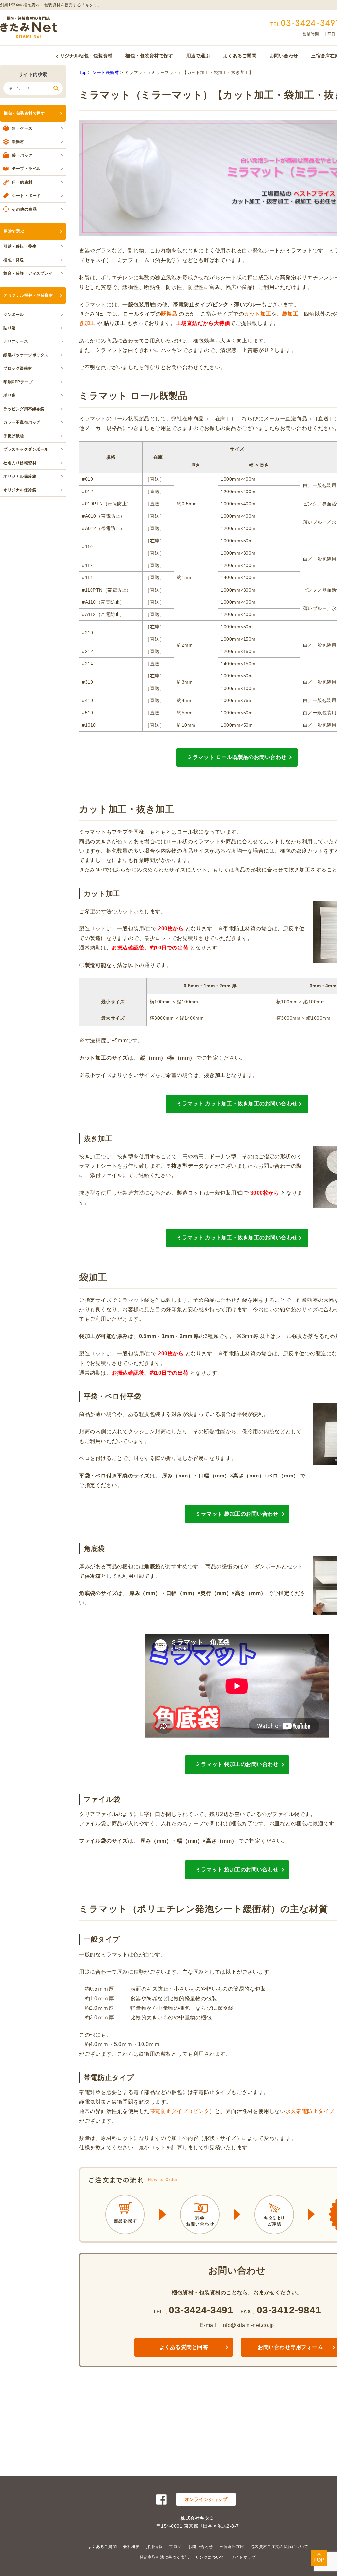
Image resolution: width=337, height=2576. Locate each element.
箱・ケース (22, 128)
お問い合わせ (284, 56)
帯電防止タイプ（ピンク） (182, 2111)
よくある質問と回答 (184, 2347)
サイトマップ (243, 2557)
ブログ (175, 2547)
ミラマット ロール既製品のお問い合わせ (237, 757)
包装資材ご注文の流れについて (280, 2547)
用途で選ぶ (198, 56)
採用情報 (154, 2547)
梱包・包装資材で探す (149, 56)
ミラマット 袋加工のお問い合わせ (237, 1514)
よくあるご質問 (240, 56)
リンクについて (210, 2557)
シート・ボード (26, 196)
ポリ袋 (10, 395)
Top (83, 73)
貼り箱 (10, 328)
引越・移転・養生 (20, 246)
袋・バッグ (22, 155)
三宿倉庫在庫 (232, 2547)
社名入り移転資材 (20, 463)
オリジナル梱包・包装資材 (84, 56)
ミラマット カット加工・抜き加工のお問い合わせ (237, 1104)
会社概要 (131, 2547)
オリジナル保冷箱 (20, 476)
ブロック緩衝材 (18, 368)
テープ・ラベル (26, 169)
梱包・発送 (14, 260)
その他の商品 (24, 209)
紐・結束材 (22, 182)
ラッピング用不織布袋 (24, 409)
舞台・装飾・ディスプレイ (28, 273)
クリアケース (16, 341)
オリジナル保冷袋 (20, 490)
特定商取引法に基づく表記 (164, 2557)
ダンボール (14, 315)
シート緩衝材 (105, 73)
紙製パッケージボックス (26, 355)
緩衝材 (18, 142)
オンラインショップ (206, 2499)
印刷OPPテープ (18, 382)
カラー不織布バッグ (22, 422)
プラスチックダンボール (26, 449)
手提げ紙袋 (14, 436)
